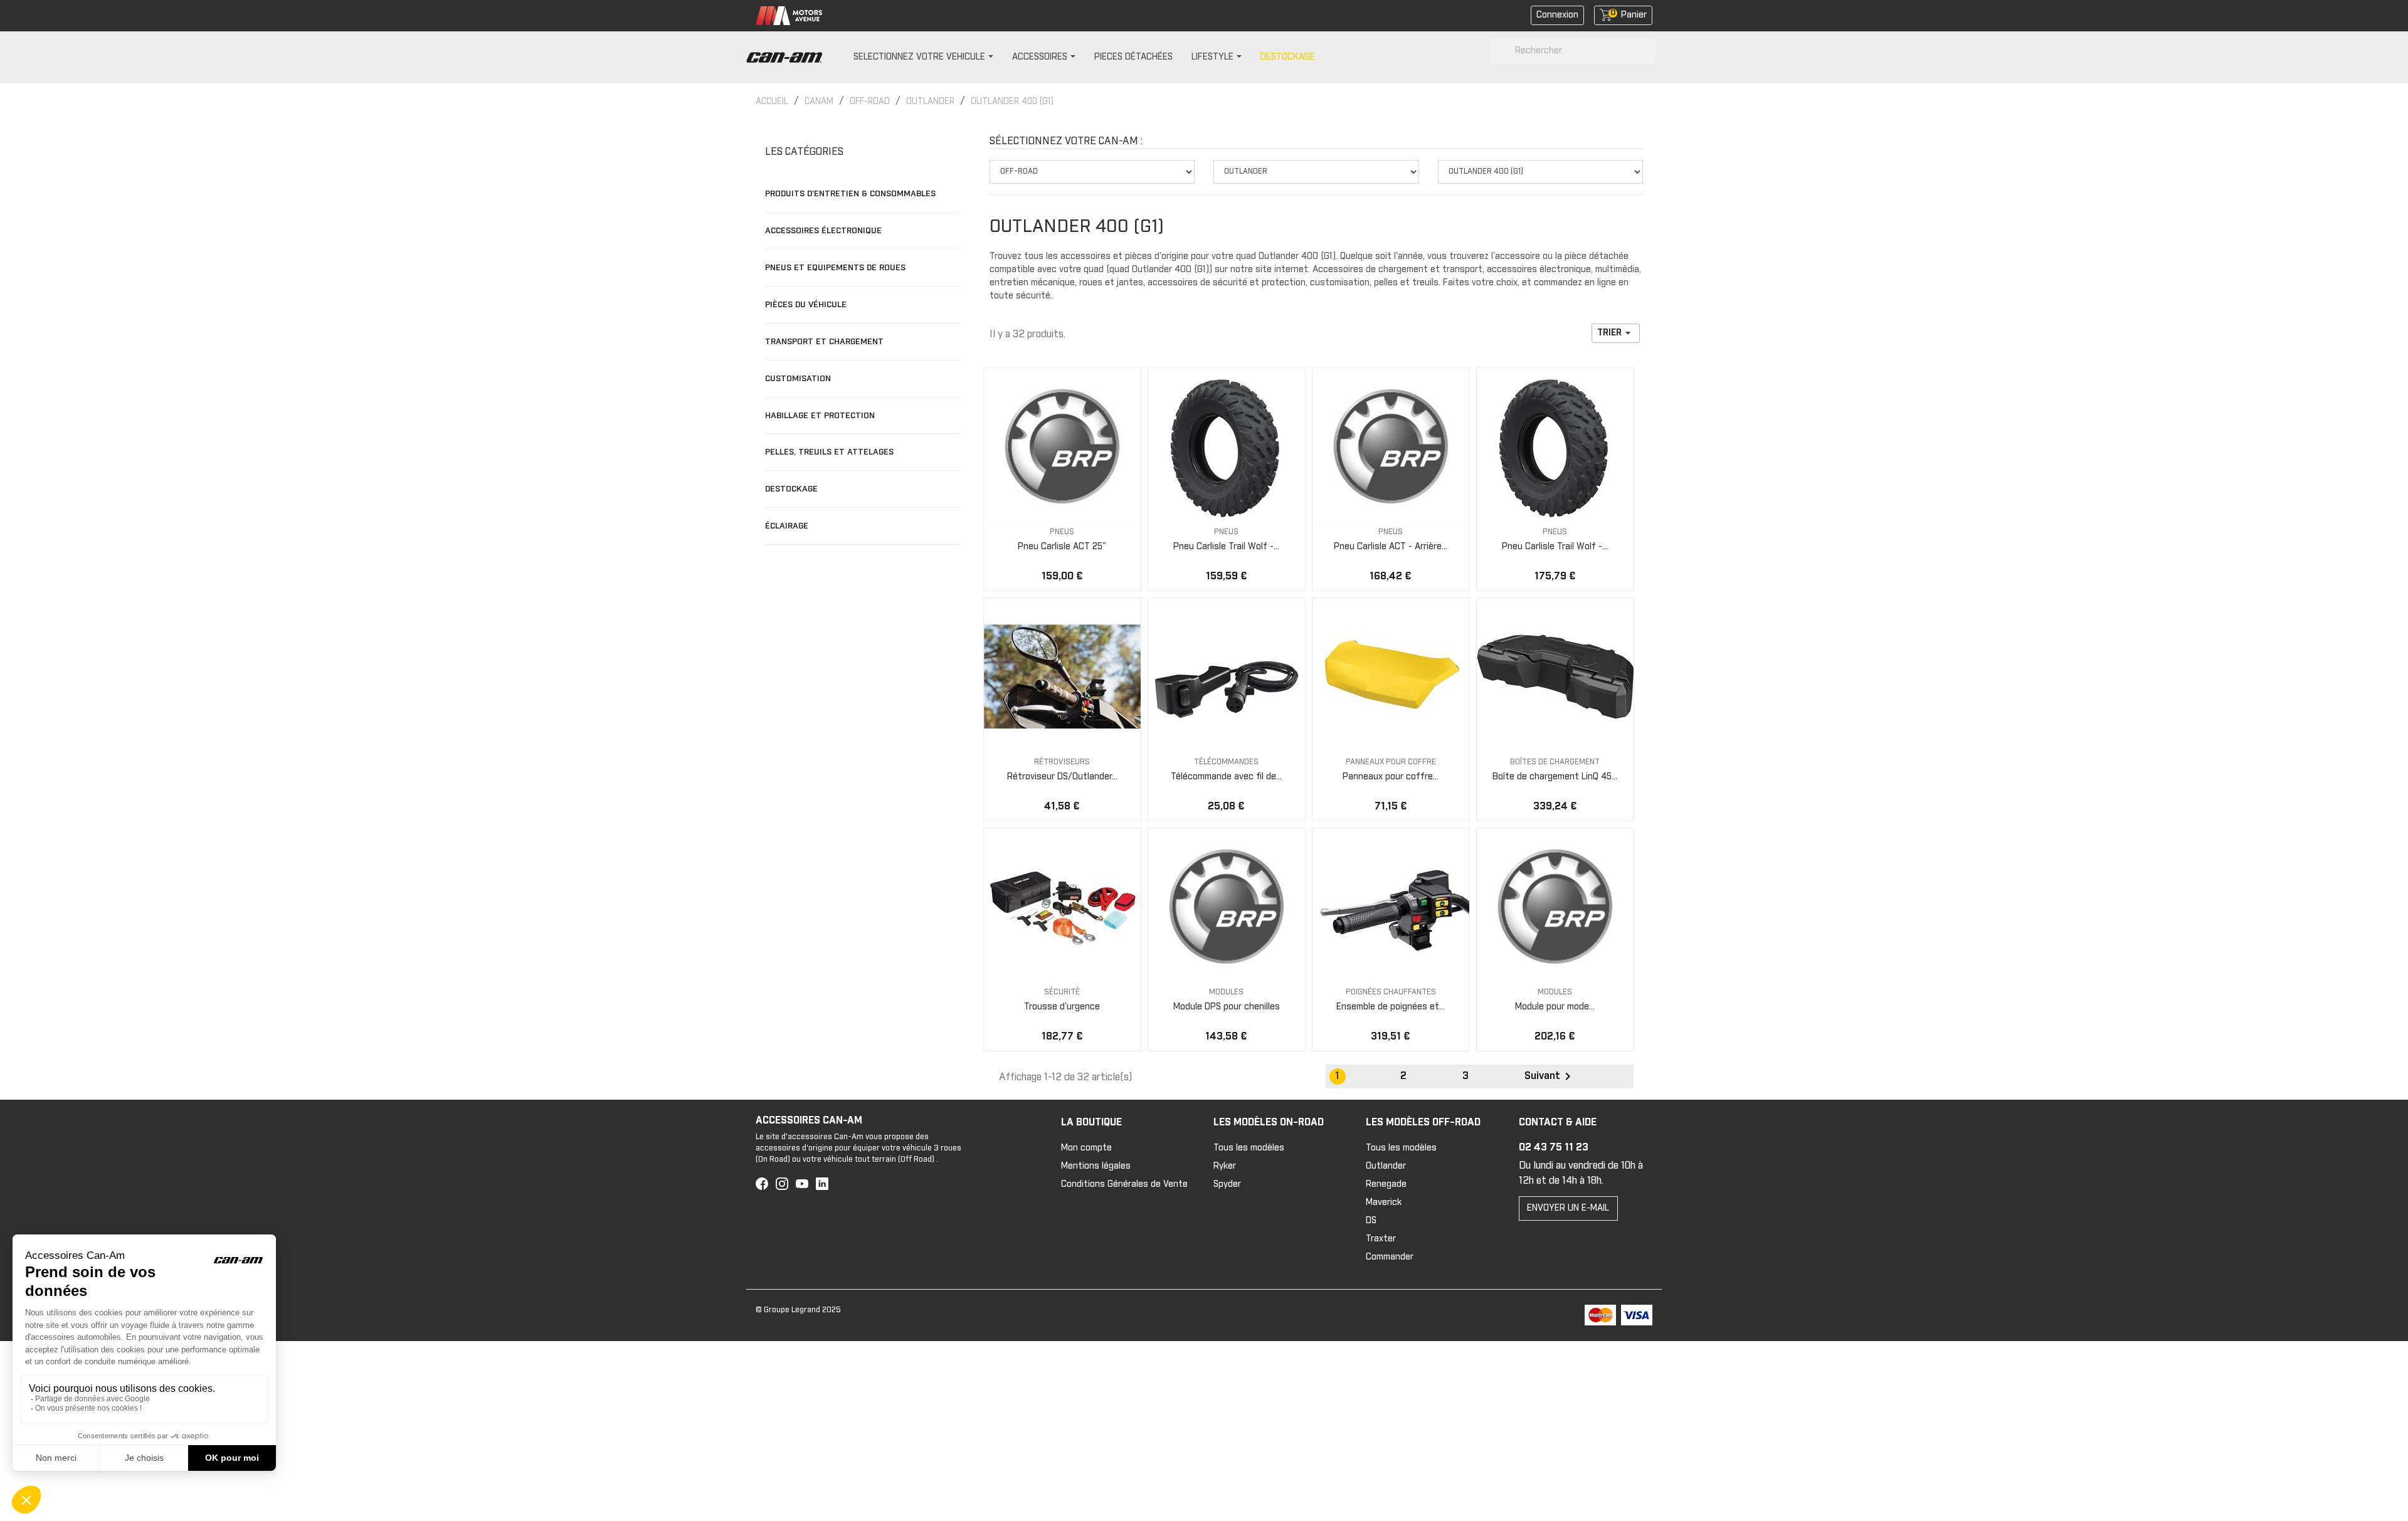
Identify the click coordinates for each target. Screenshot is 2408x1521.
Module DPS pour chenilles (1227, 1007)
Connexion (1557, 15)
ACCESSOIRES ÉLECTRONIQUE (823, 231)
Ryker (1225, 1166)
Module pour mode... (1555, 1007)
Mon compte (1086, 1148)
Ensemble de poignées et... (1391, 1007)
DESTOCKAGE (791, 489)
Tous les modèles (1249, 1148)
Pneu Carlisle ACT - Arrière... (1391, 547)
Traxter (1381, 1239)
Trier (1616, 333)
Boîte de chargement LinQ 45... (1555, 777)
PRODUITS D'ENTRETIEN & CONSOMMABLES (850, 194)
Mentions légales (1096, 1166)
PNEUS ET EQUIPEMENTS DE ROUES (835, 268)
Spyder (1227, 1184)
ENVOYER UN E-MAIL (1568, 1208)
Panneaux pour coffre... (1391, 777)
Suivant (1550, 1076)
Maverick (1384, 1203)
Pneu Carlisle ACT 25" (1062, 547)
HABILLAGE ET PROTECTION (820, 416)
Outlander (1386, 1166)
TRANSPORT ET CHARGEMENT (824, 342)
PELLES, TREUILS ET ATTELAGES (829, 452)
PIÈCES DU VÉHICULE (806, 305)
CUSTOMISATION (798, 379)
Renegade (1386, 1184)
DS (1371, 1221)
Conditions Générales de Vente (1124, 1184)
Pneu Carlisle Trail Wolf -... (1226, 547)
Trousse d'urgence (1062, 1007)
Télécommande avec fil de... (1226, 777)
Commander (1390, 1257)
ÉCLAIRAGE (787, 526)
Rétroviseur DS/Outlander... (1062, 777)
